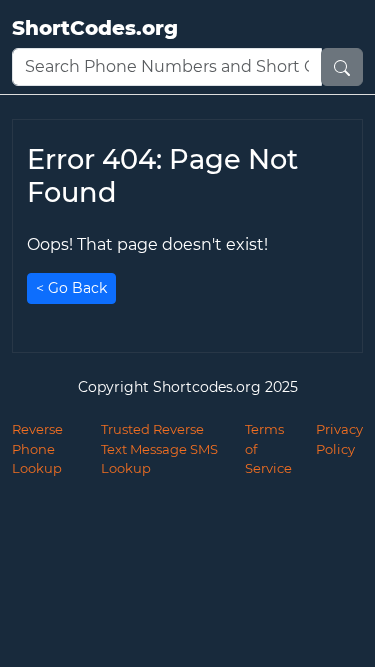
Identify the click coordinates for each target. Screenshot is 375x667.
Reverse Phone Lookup (37, 448)
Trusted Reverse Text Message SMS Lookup (159, 448)
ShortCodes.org (95, 28)
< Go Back (71, 288)
